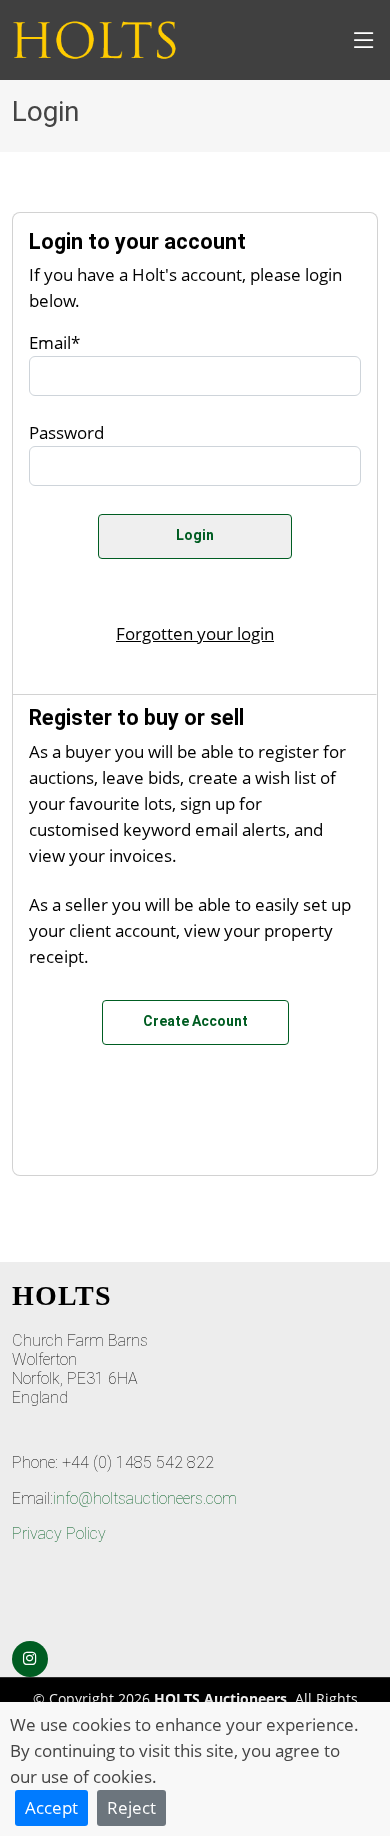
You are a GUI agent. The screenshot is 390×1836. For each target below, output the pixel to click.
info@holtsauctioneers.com (145, 1498)
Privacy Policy (59, 1533)
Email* (54, 342)
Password (66, 432)
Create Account (195, 1021)
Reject (131, 1807)
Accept (51, 1807)
